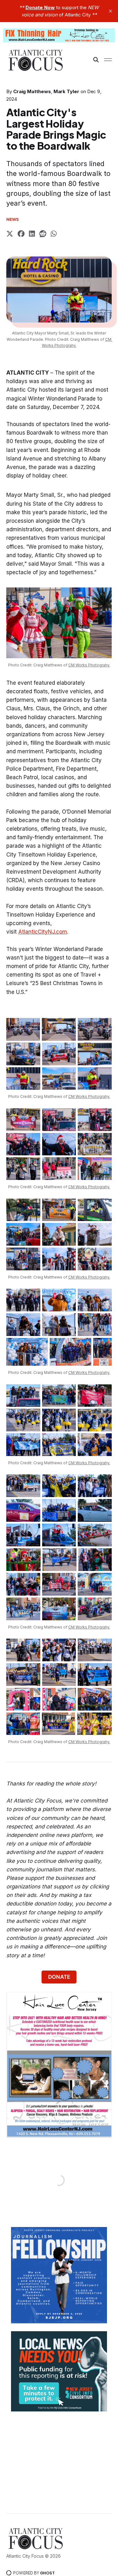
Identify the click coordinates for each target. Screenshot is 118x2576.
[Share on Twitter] (10, 235)
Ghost (47, 2573)
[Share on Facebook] (21, 235)
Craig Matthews (32, 91)
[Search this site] (96, 60)
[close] (110, 11)
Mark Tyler (66, 91)
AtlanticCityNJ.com (43, 932)
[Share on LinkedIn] (32, 235)
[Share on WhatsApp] (54, 235)
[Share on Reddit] (43, 235)
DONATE (59, 1977)
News (13, 219)
